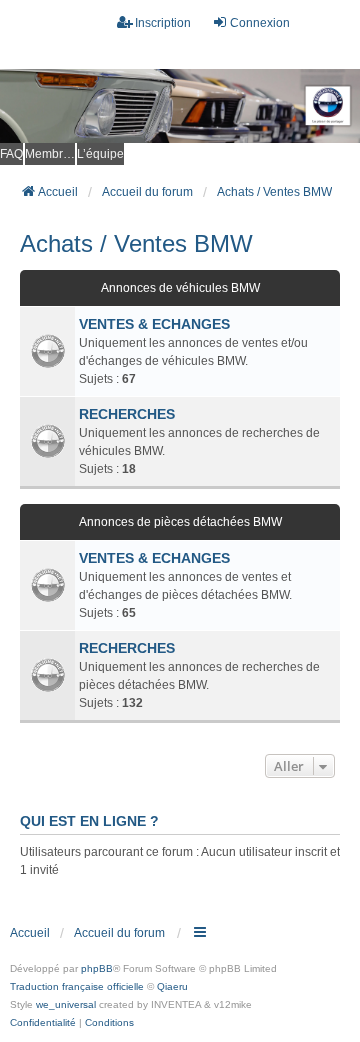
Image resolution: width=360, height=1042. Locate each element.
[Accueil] (180, 106)
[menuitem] (43, 1023)
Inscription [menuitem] (163, 23)
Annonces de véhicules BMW (180, 288)
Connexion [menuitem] (260, 23)
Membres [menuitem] (50, 154)
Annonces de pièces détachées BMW (180, 522)
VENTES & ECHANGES (154, 324)
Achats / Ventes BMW (136, 243)
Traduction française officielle (77, 986)
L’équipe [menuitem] (100, 154)
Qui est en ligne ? (89, 821)
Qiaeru (172, 986)
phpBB (97, 968)
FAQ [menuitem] (11, 154)
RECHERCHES (127, 414)
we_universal (66, 1004)
